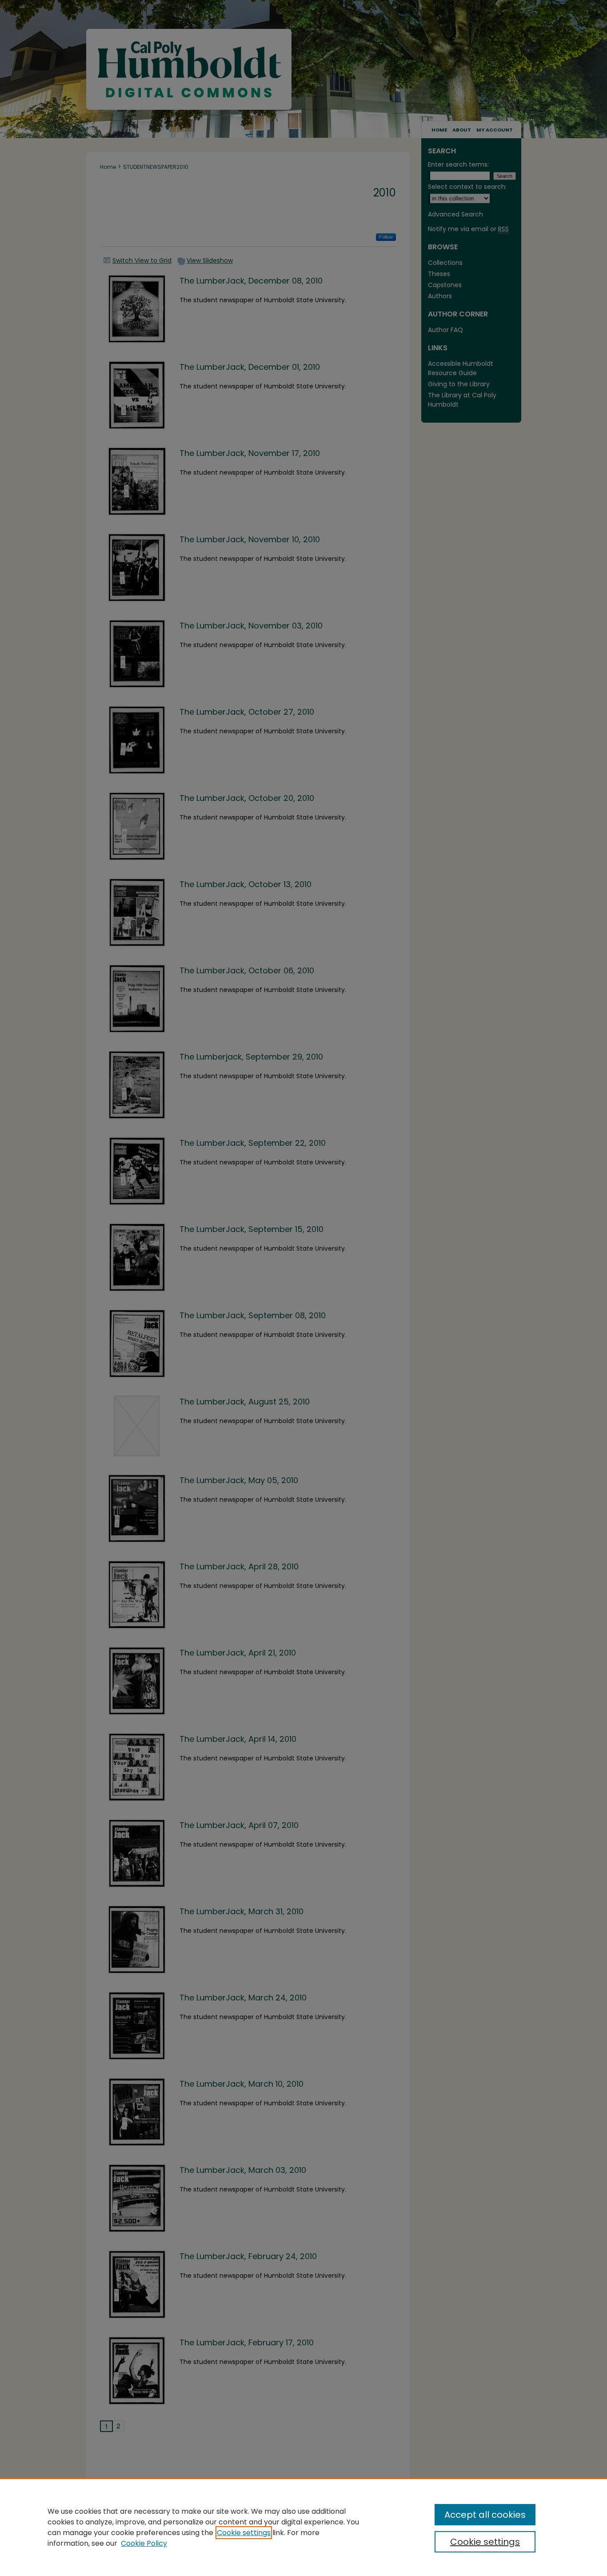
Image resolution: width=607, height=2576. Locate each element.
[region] (303, 2527)
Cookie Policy (144, 2543)
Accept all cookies (485, 2515)
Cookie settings (244, 2533)
